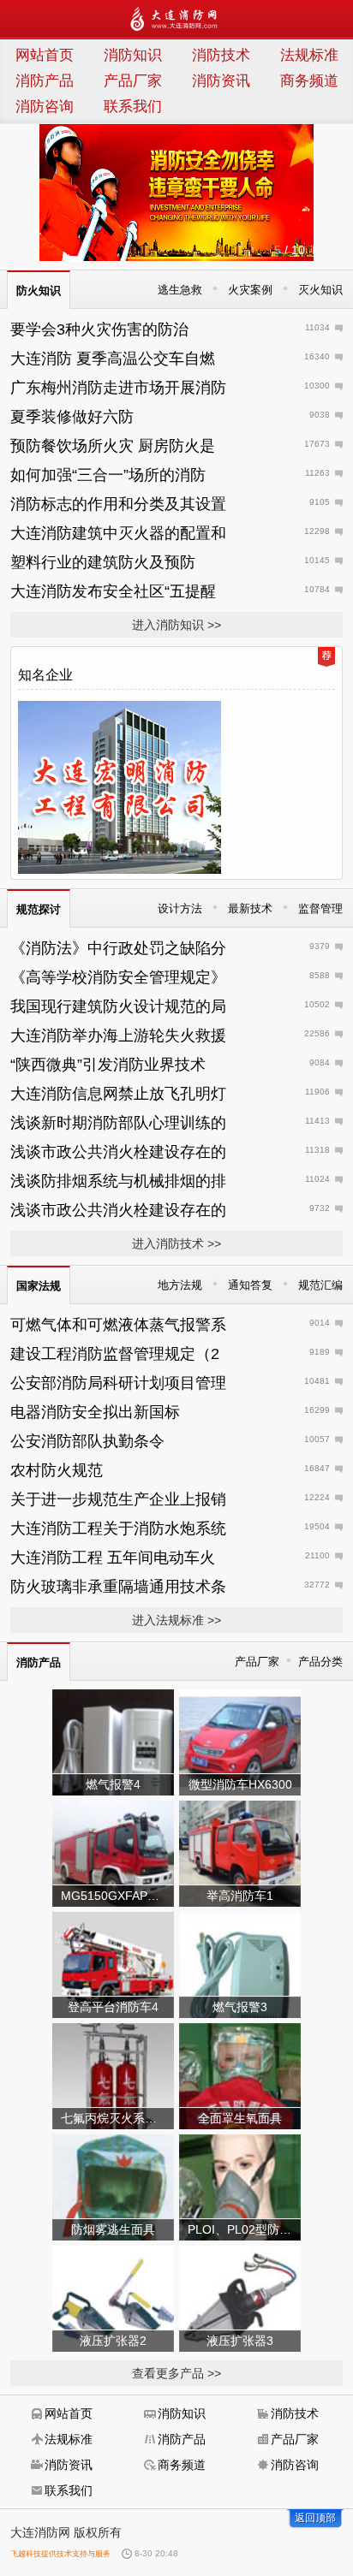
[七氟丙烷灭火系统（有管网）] (113, 2075)
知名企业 (45, 675)
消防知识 (133, 55)
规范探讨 (39, 909)
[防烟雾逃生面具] (113, 2187)
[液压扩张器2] (113, 2298)
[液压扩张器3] (240, 2298)
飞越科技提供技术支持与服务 (60, 2554)
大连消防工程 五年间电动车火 (113, 1558)
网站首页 (45, 55)
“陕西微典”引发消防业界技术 (108, 1065)
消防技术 (221, 55)
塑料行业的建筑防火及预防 (103, 562)
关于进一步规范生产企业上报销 (118, 1499)
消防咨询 (45, 107)
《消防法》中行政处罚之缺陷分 (118, 948)
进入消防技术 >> (176, 1243)
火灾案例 (250, 290)
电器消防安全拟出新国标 (95, 1412)
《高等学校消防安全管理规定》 (118, 977)
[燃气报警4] (113, 1742)
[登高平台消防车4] (113, 1964)
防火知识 (39, 291)
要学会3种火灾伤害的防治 (99, 329)
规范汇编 (320, 1285)
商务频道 (309, 81)
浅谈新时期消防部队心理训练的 (118, 1123)
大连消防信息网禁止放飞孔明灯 (118, 1094)
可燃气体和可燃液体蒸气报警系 (118, 1325)
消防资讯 (221, 81)
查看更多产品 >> (176, 2373)
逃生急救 (180, 290)
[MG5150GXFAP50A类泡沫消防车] (113, 1853)
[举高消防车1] (240, 1853)
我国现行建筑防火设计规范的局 (118, 1006)
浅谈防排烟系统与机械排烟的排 (118, 1181)
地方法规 (180, 1285)
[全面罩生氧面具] (240, 2075)
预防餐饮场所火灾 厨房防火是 (113, 446)
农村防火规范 (57, 1470)
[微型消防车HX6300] (240, 1742)
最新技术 (250, 908)
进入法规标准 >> (176, 1620)
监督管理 (320, 908)
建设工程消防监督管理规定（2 (115, 1354)
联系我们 (133, 107)
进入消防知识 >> (176, 625)
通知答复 (250, 1285)
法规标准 (309, 55)
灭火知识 (320, 290)
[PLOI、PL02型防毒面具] (240, 2187)
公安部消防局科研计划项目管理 (118, 1383)
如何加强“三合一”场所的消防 (108, 475)
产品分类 (320, 1662)
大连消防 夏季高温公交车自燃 (113, 359)
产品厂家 (133, 81)
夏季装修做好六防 (72, 417)
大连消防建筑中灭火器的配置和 (118, 533)
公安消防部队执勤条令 (87, 1441)
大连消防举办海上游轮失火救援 (118, 1036)
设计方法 (180, 908)
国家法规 (39, 1286)
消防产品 (45, 81)
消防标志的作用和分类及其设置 (118, 504)
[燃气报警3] (240, 1964)
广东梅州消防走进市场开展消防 (118, 388)
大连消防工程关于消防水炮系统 (118, 1528)
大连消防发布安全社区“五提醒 (113, 591)
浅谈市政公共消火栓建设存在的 (118, 1152)
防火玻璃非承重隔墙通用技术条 (118, 1587)
